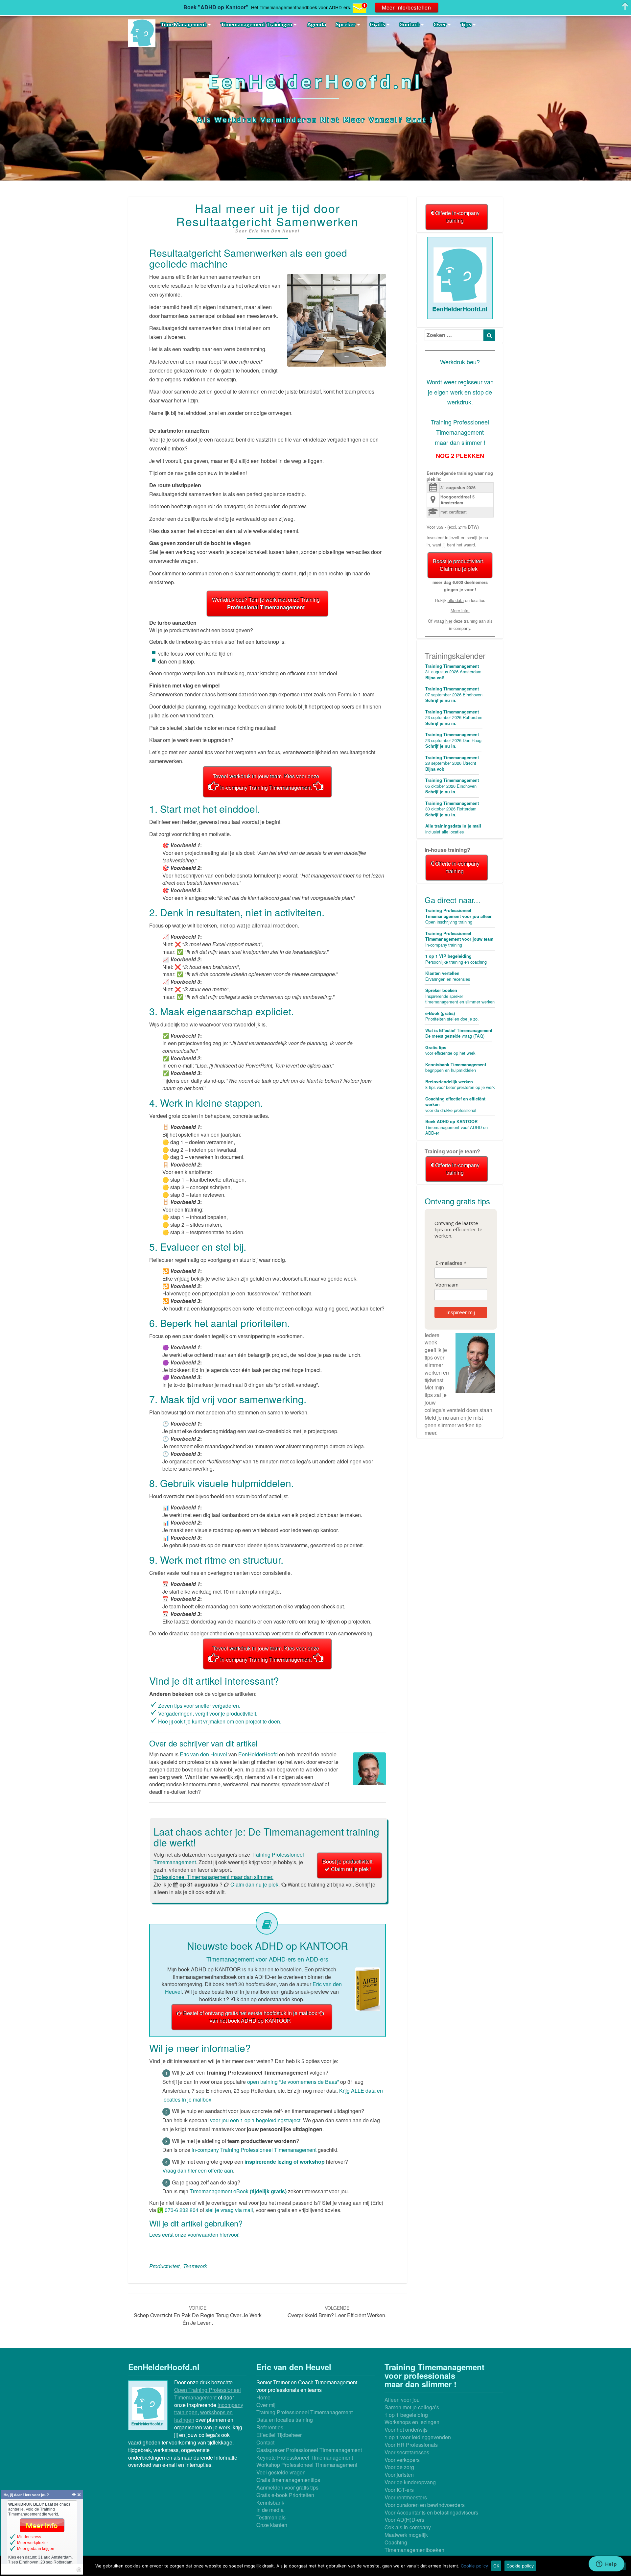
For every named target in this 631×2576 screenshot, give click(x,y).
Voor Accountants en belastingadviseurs (431, 2512)
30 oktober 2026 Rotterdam (452, 809)
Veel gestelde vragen (281, 2472)
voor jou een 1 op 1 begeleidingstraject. (256, 2120)
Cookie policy (474, 2566)
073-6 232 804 (181, 2210)
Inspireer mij (461, 1312)
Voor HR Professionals (411, 2445)
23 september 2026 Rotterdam (454, 718)
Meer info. (460, 610)
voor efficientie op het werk (450, 1050)
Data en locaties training (285, 2420)
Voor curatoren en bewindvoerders (425, 2505)
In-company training (459, 939)
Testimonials (271, 2517)
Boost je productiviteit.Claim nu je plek (458, 565)
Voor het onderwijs (406, 2430)
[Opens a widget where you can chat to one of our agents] (606, 2564)
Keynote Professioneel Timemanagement (305, 2457)
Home (263, 2397)
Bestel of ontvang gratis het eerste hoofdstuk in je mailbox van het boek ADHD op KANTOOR (251, 2017)
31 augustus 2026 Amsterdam (453, 672)
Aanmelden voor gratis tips (287, 2487)
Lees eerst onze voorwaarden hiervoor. (194, 2235)
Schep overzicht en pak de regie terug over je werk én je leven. (198, 2315)
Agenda (316, 24)
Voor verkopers (402, 2460)
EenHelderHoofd (258, 1754)
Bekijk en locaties (460, 600)
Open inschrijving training (459, 916)
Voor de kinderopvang (410, 2482)
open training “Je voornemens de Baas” (294, 2082)
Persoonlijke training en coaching (456, 959)
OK (496, 2566)
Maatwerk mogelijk (406, 2535)
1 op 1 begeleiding (406, 2415)
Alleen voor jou (402, 2400)
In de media (270, 2510)
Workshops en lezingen (412, 2422)
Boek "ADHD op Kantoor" (216, 7)
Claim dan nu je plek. (255, 1884)
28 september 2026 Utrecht (452, 763)
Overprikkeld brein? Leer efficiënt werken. (337, 2312)
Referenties (270, 2427)
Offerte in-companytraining (457, 217)
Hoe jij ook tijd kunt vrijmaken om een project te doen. (220, 1721)
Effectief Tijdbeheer (279, 2435)
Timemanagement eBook (238, 2191)
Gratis (378, 24)
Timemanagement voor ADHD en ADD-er (456, 1127)
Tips (466, 24)
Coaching (396, 2542)
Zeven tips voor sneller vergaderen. (199, 1706)
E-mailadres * (451, 1263)
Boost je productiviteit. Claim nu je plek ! (348, 1865)
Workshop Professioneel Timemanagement (307, 2465)
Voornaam (447, 1285)
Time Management (184, 24)
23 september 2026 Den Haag (453, 740)
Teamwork (195, 2266)
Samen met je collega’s (412, 2407)
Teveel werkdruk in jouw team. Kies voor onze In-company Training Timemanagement (266, 782)
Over (440, 24)
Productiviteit (164, 2266)
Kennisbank (270, 2503)
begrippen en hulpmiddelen (456, 1068)
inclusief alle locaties (453, 829)
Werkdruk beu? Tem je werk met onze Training (266, 603)
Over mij (266, 2405)
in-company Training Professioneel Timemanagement (254, 2150)
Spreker (346, 24)
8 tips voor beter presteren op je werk (460, 1085)
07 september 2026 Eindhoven (454, 695)
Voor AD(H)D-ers (404, 2520)
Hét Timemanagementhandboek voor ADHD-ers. (301, 7)
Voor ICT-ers (399, 2490)
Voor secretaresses (407, 2452)
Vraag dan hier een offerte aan (198, 2170)
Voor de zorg (399, 2467)
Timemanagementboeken (414, 2550)
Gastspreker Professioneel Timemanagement (309, 2450)
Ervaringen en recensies (448, 976)
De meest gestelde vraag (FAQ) (459, 1033)
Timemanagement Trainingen (257, 24)
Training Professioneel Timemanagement (304, 2412)
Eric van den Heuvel (274, 231)
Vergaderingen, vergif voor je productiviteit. (208, 1713)
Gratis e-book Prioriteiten (285, 2495)
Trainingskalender (455, 655)
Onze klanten (272, 2525)
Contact (410, 24)
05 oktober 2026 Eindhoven (452, 786)
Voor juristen (399, 2475)
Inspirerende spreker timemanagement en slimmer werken (460, 996)
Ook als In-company (408, 2527)
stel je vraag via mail (229, 2210)
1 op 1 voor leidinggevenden (418, 2437)
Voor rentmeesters (406, 2497)
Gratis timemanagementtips (288, 2480)
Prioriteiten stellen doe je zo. (452, 1016)
